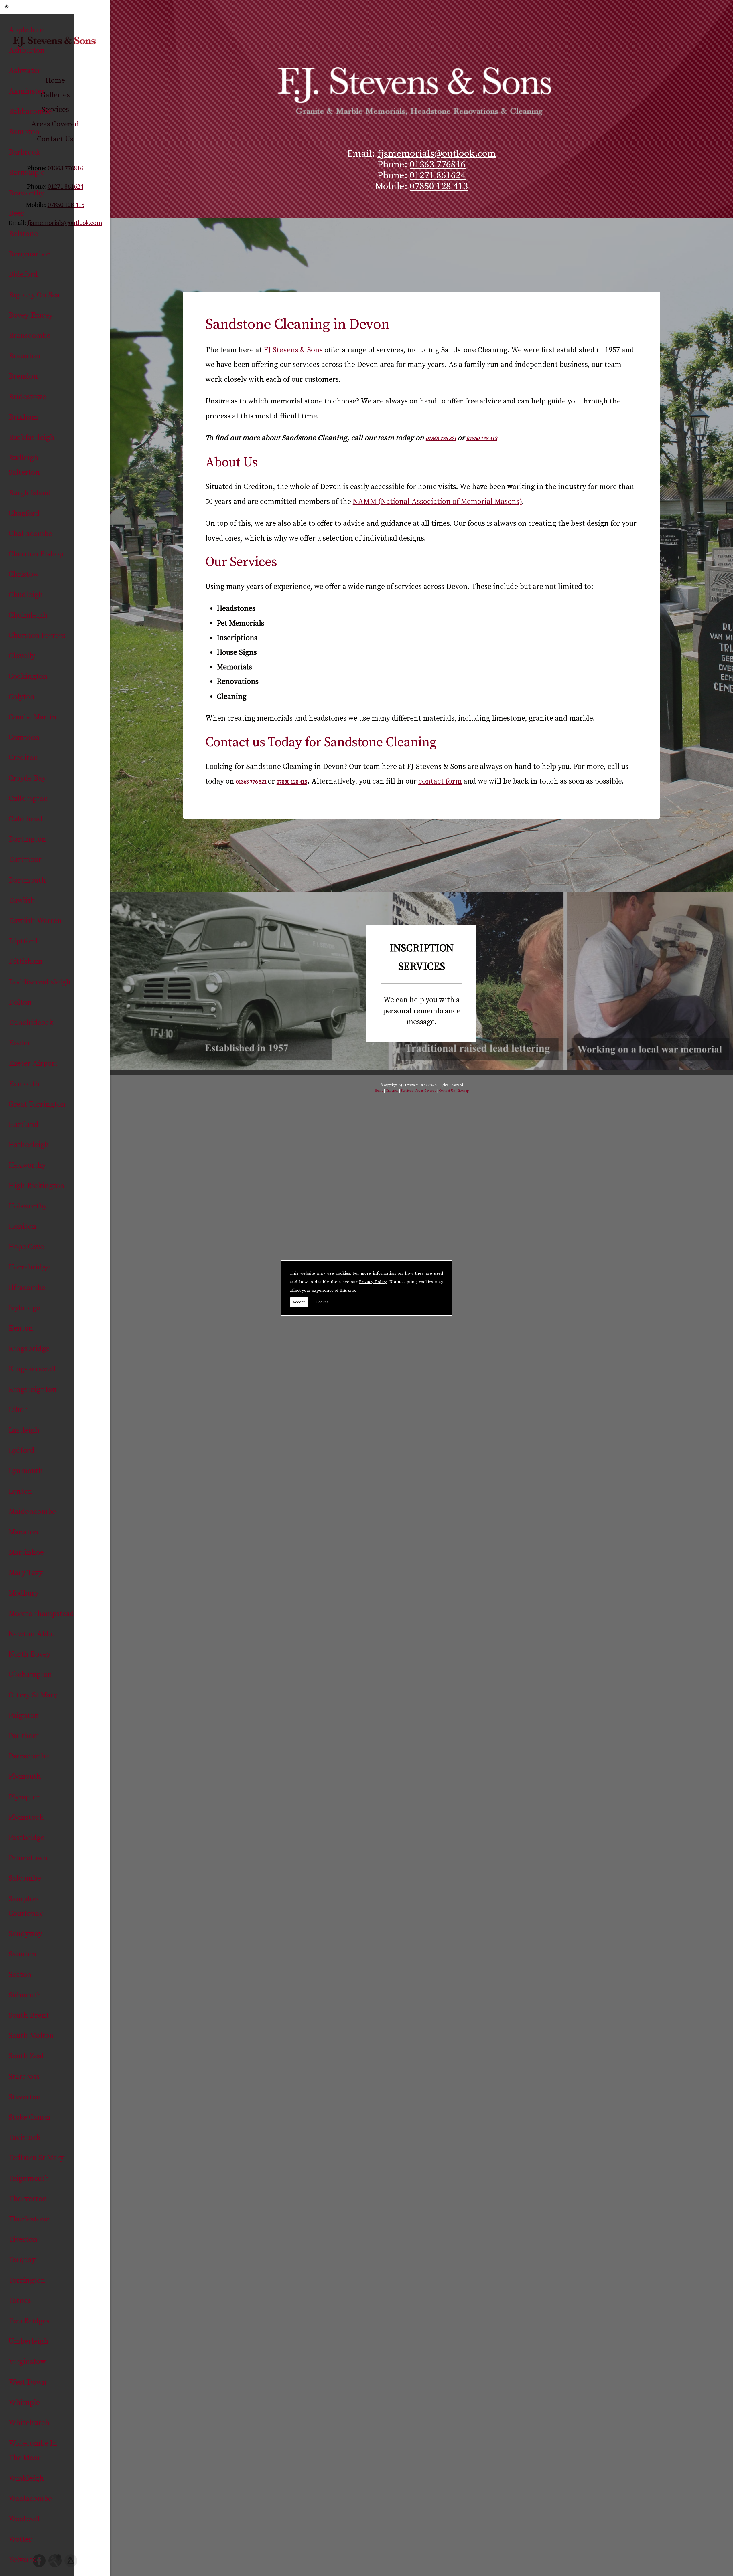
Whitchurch (29, 2423)
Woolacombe (30, 2499)
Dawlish (22, 901)
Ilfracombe (27, 1288)
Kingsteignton (33, 1390)
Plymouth (25, 1777)
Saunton (22, 1954)
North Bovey (29, 1654)
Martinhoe (26, 1553)
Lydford (21, 1451)
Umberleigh (28, 2341)
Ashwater (25, 71)
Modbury (23, 1593)
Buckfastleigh (31, 438)
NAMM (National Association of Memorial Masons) (437, 502)
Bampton (24, 132)
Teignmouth (29, 2179)
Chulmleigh (28, 615)
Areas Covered (426, 1091)
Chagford (24, 514)
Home (379, 1091)
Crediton (23, 758)
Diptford (23, 941)
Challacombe (30, 534)
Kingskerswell (32, 1369)
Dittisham (25, 962)
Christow (24, 574)
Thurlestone (29, 2219)
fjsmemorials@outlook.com (437, 154)
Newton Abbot (33, 1634)
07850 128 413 (439, 186)
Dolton (20, 1003)
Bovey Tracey (31, 315)
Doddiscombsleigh (40, 982)
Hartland (24, 1125)
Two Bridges (29, 2321)
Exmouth (24, 1084)
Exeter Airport (33, 1064)
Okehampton (30, 1675)
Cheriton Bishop (36, 554)
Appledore (26, 30)
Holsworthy (28, 1206)
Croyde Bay (27, 778)
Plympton (25, 1797)
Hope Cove (26, 1247)
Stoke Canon (29, 2117)
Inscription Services (421, 984)
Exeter (20, 1043)
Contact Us (447, 1091)
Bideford (23, 275)
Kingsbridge (29, 1349)
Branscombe (29, 336)
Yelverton (25, 2560)
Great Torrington (37, 1104)
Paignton (24, 1716)
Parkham (24, 1736)
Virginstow (27, 2362)
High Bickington (37, 1186)
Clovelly (22, 656)
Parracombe (29, 1756)
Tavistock (25, 2138)
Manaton (23, 1532)
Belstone (23, 234)
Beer (16, 214)
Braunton (24, 356)
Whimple (24, 2403)
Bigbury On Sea (34, 295)
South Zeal (26, 2056)
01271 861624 (438, 175)
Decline (322, 1302)
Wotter (20, 2540)
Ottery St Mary (33, 1695)
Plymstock (26, 1818)
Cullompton (28, 799)
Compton (24, 738)
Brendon (23, 376)
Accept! (299, 1302)
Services (407, 1091)
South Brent (29, 2016)
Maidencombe (32, 1512)
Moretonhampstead (41, 1614)
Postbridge (26, 1838)
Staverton (25, 2097)
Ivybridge (24, 1308)
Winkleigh (26, 2479)
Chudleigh (26, 595)
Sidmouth (25, 1995)
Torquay (22, 2260)
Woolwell (24, 2519)
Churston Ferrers (37, 636)
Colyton (22, 697)
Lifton (18, 1410)
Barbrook (24, 152)
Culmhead (25, 819)
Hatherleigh (29, 1145)
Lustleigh (24, 1430)
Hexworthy (27, 1165)
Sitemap (463, 1091)
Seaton (20, 1975)
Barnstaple (27, 173)
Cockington (28, 677)
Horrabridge (29, 1267)
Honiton (22, 1227)
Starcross (24, 2077)
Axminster (27, 91)
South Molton (31, 2036)
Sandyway (25, 1934)
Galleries (392, 1091)
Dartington (27, 839)
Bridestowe (27, 397)
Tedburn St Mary (36, 2158)
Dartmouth (27, 880)
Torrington (27, 2281)
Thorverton (28, 2199)
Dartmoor (25, 860)
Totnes (20, 2301)
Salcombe (25, 1878)
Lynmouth (26, 1471)
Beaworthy (26, 193)
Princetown (28, 1858)
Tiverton (23, 2240)
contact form (440, 781)
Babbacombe (30, 112)
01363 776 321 (441, 439)
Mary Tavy (26, 1573)
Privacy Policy (373, 1282)
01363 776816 (438, 165)
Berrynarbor (29, 254)
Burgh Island (30, 493)
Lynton (20, 1492)
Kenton (21, 1328)
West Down (28, 2382)
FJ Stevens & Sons (293, 350)
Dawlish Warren (35, 921)
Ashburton (27, 51)
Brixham (23, 417)
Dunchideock (31, 1023)
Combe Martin (32, 717)
